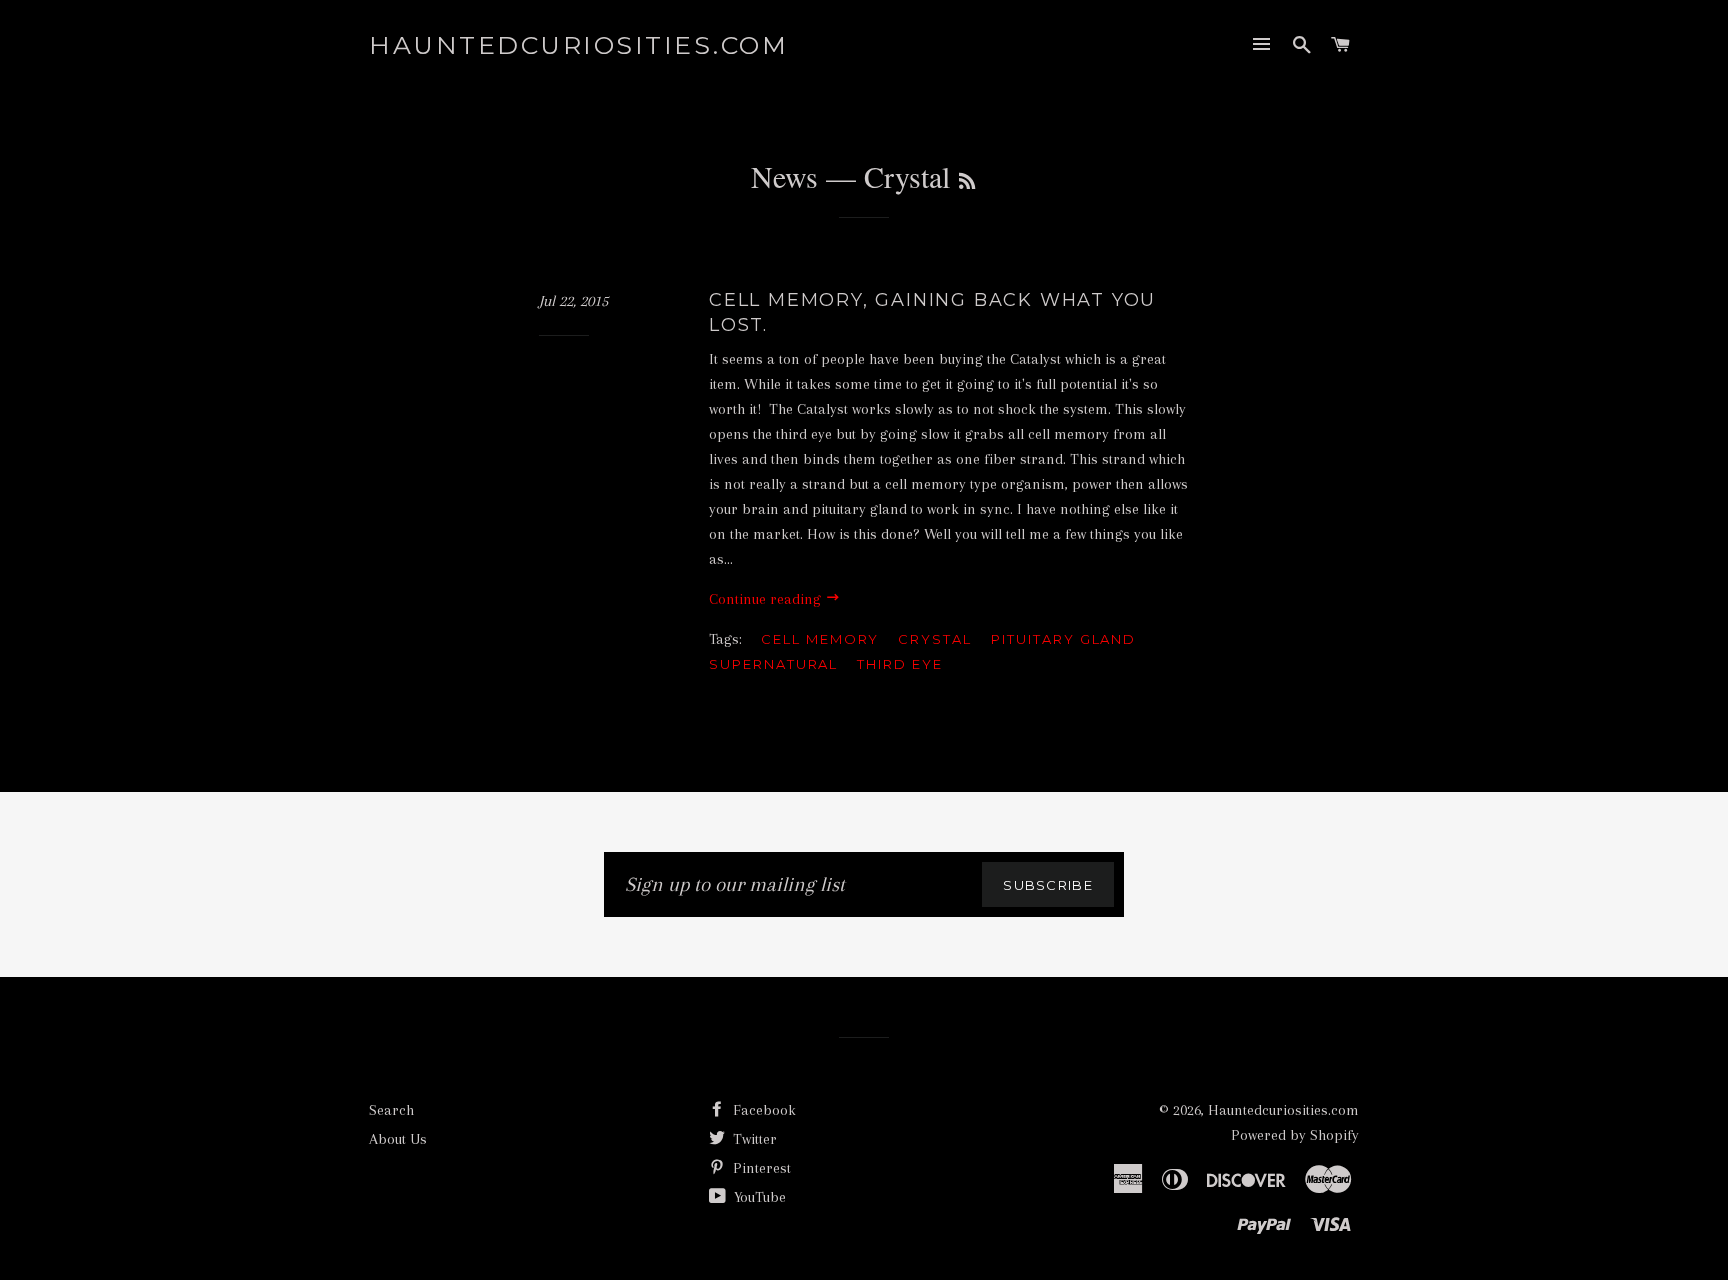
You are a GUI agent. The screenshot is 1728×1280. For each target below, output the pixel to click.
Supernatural (773, 664)
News (784, 176)
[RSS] (967, 181)
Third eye (900, 664)
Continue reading (767, 599)
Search (391, 1110)
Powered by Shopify (1295, 1135)
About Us (398, 1139)
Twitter (753, 1139)
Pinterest (760, 1168)
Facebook (762, 1110)
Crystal (935, 639)
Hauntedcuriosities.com (578, 45)
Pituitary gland (1063, 639)
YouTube (758, 1197)
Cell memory (820, 639)
